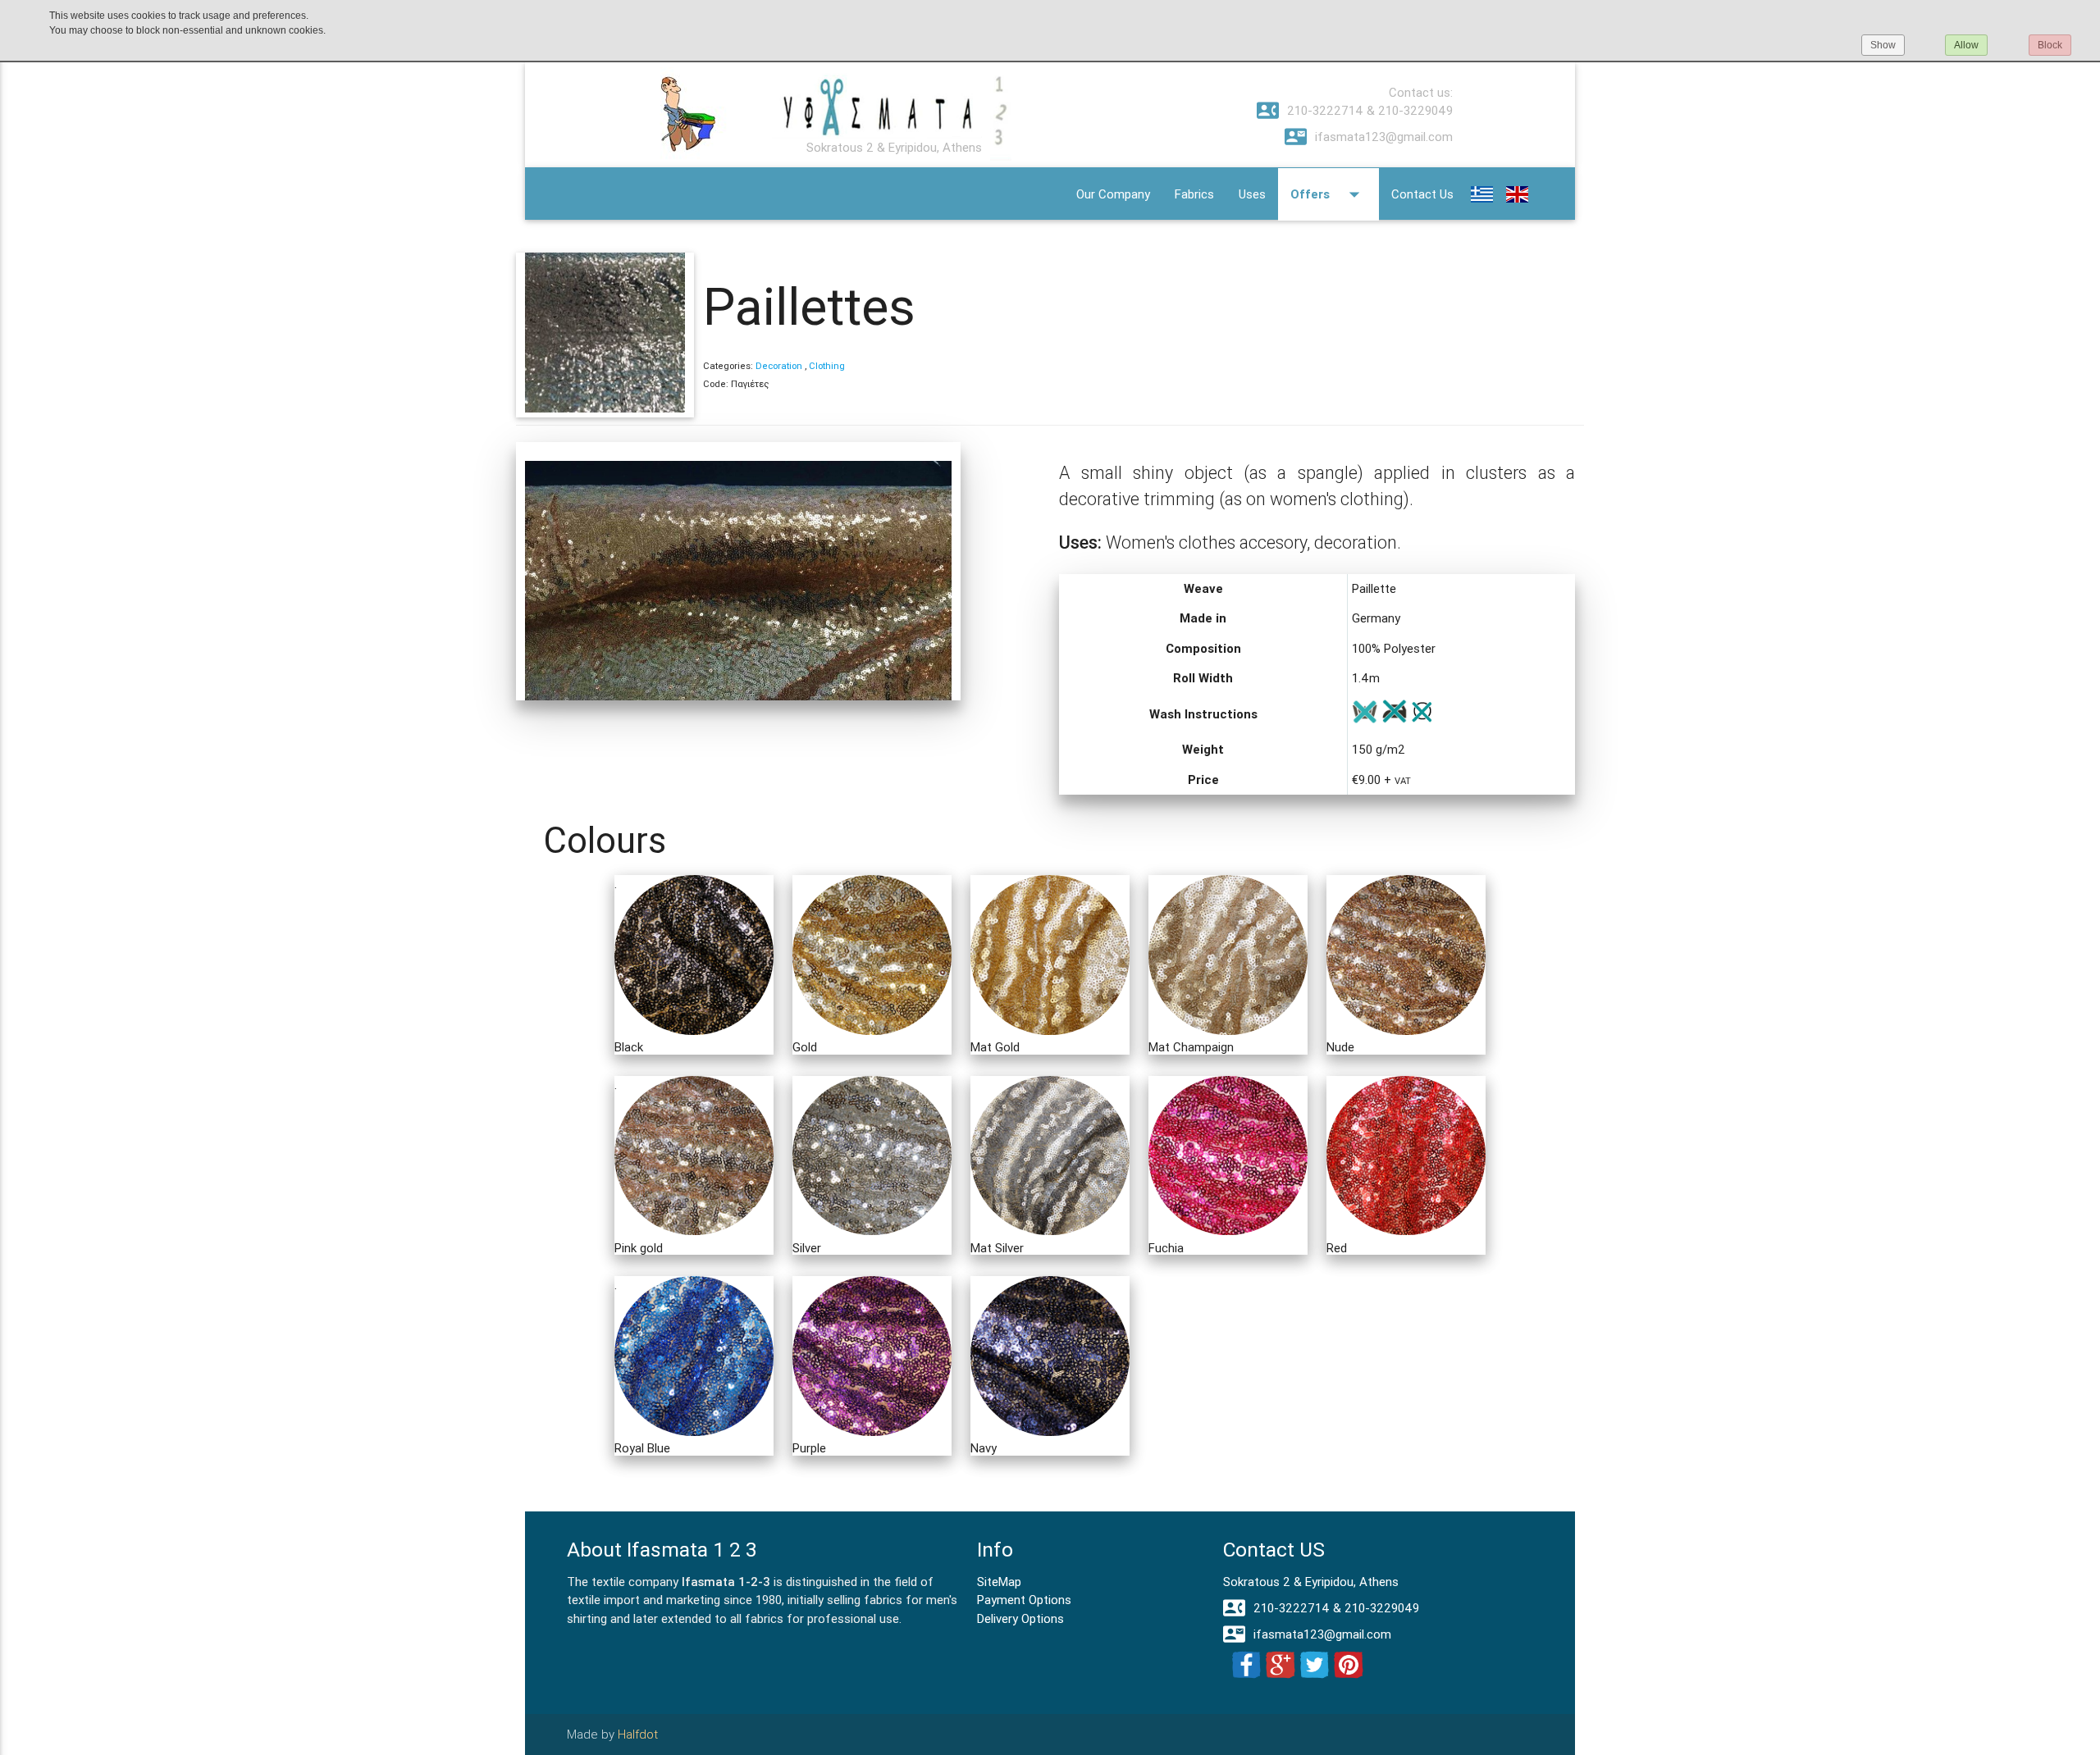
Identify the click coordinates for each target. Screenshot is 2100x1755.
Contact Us (1422, 194)
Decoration (779, 366)
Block (2050, 45)
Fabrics (1194, 194)
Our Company (1113, 194)
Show (1883, 45)
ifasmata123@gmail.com (1369, 137)
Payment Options (1024, 1600)
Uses (1252, 194)
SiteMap (999, 1582)
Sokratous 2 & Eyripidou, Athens (1311, 1582)
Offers (1328, 194)
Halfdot (638, 1734)
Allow (1966, 45)
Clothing (827, 366)
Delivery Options (1020, 1618)
